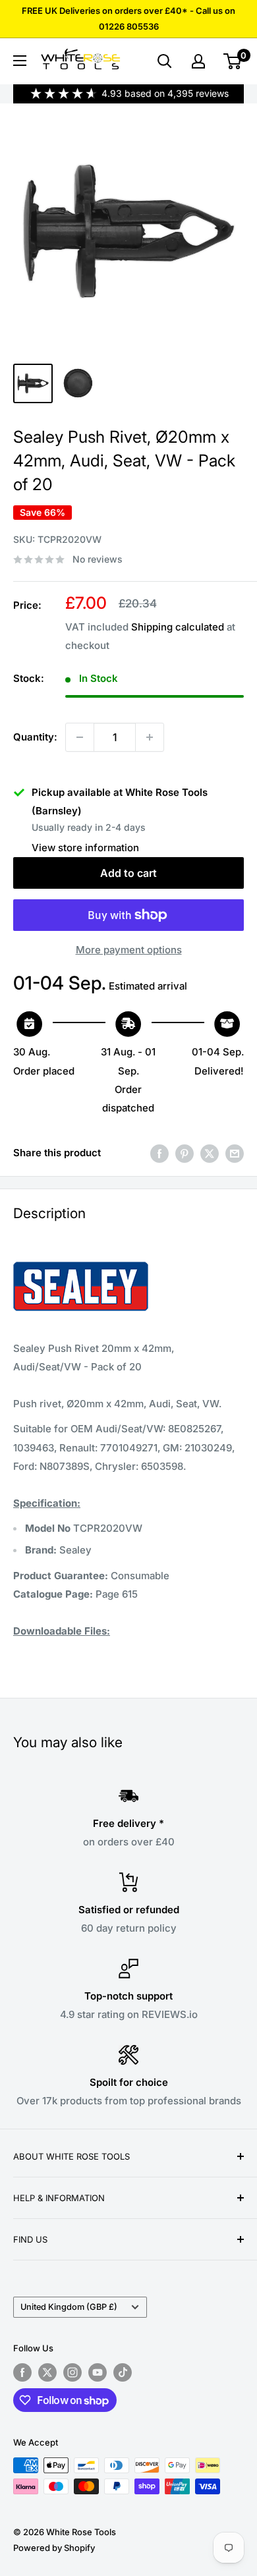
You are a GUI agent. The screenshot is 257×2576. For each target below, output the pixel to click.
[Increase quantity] (150, 737)
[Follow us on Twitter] (47, 2372)
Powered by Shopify (54, 2548)
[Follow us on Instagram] (72, 2372)
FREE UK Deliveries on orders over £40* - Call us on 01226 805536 (128, 18)
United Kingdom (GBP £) (69, 2307)
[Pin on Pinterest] (185, 1153)
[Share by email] (235, 1153)
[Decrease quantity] (80, 737)
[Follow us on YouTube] (98, 2372)
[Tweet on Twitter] (210, 1153)
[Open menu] (20, 61)
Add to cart (128, 873)
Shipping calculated (178, 627)
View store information (85, 848)
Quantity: (35, 737)
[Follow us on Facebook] (22, 2372)
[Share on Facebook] (159, 1153)
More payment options (129, 950)
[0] (233, 61)
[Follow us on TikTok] (123, 2372)
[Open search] (165, 61)
